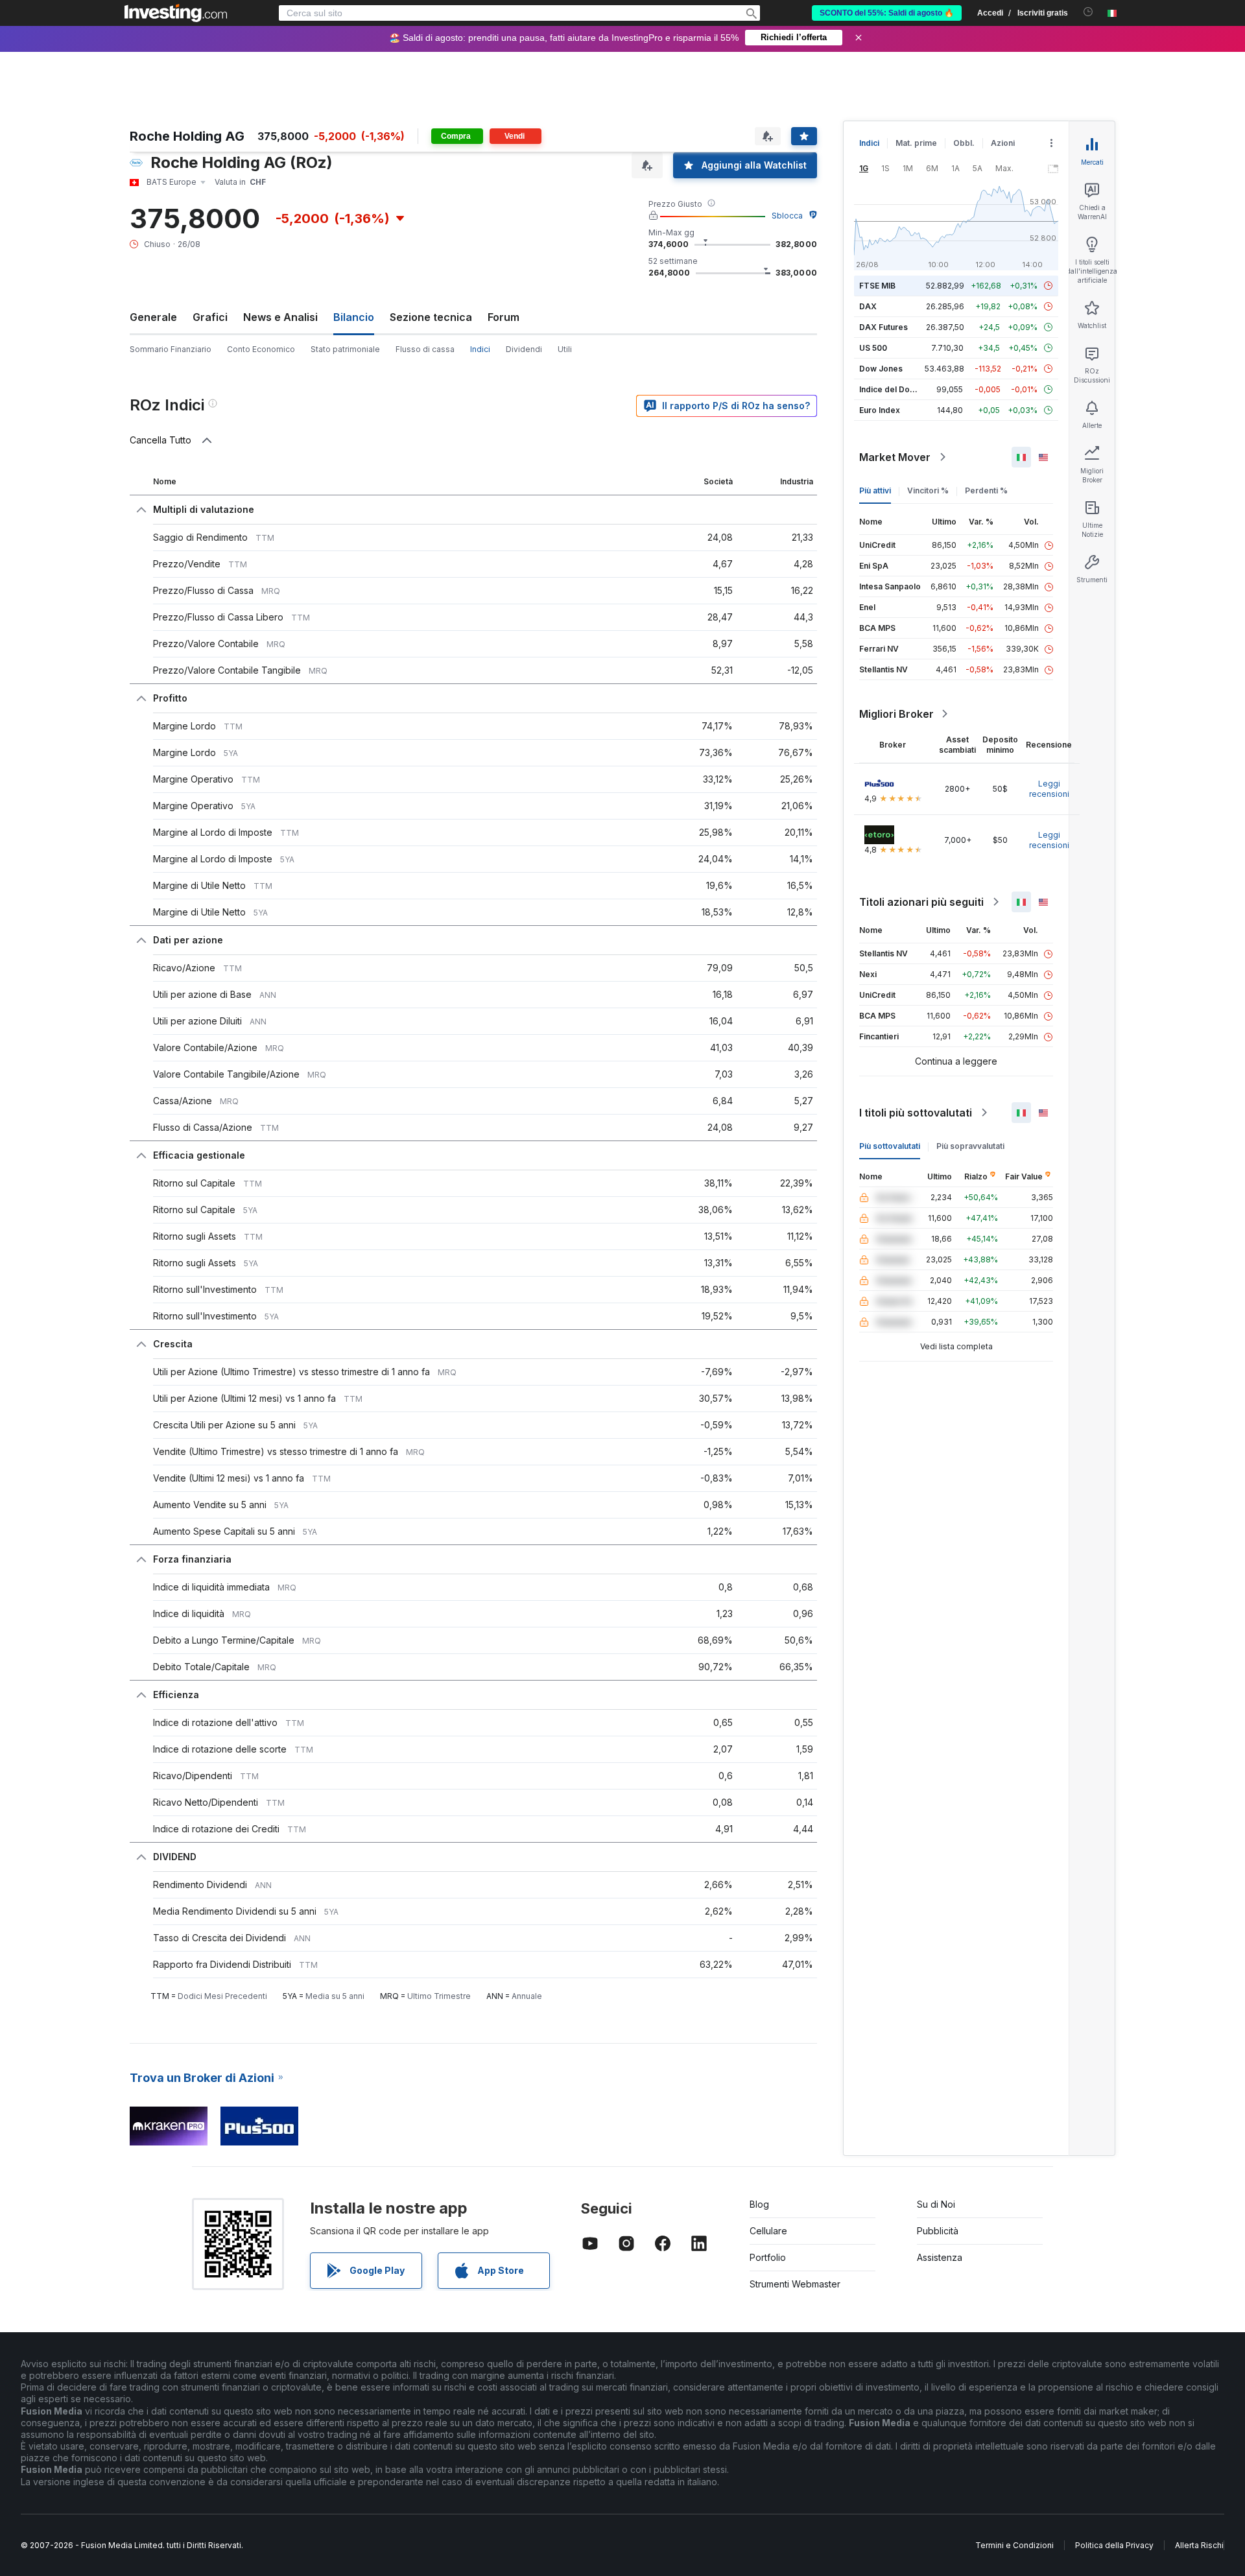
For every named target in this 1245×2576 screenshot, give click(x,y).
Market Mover (895, 457)
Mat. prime (916, 143)
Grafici (210, 317)
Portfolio (768, 2257)
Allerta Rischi (1199, 2545)
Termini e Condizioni (1014, 2545)
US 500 (873, 348)
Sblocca (787, 216)
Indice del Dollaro (893, 389)
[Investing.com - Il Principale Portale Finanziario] (176, 13)
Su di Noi (936, 2204)
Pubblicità (938, 2231)
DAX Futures (883, 327)
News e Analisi (280, 317)
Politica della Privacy (1114, 2545)
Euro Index (880, 410)
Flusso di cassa (425, 349)
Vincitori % (928, 490)
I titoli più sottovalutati (916, 1113)
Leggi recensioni (1049, 789)
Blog (759, 2204)
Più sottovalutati (890, 1146)
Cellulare (768, 2231)
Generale (153, 317)
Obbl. (964, 143)
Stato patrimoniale (345, 349)
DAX (868, 306)
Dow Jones (881, 369)
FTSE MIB (877, 286)
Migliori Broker (896, 714)
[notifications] (1088, 12)
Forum (504, 317)
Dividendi (524, 349)
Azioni (1003, 143)
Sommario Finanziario (171, 349)
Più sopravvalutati (970, 1146)
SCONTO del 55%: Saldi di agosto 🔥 (887, 13)
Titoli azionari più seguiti (921, 902)
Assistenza (940, 2257)
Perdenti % (986, 490)
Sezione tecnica (431, 317)
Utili (565, 349)
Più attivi (875, 490)
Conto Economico (261, 349)
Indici (869, 143)
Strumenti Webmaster (795, 2284)
